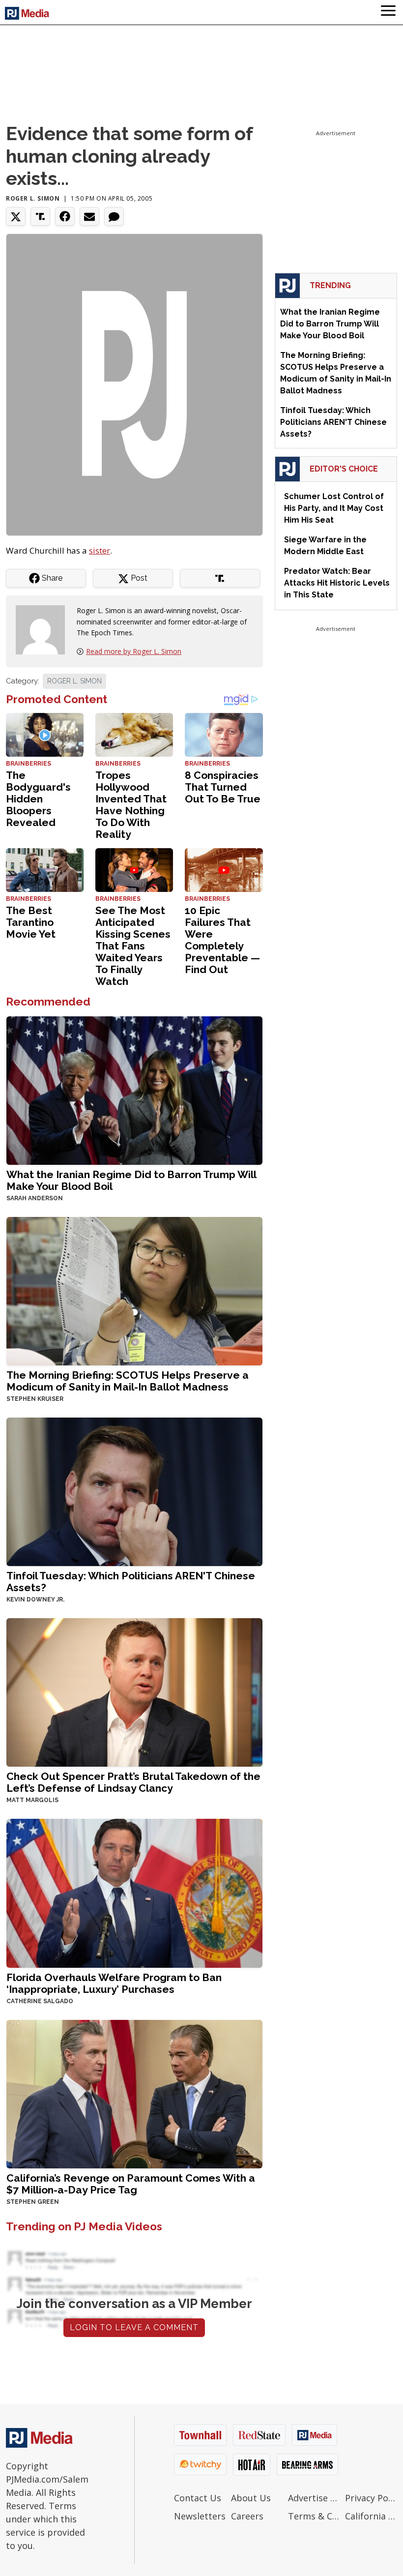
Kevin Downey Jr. (35, 1599)
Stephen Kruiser (35, 1399)
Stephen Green (33, 2202)
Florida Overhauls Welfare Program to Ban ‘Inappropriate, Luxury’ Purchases (114, 1983)
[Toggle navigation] (388, 12)
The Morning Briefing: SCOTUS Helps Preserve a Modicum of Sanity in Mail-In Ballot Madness (128, 1381)
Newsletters (200, 2516)
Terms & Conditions (314, 2516)
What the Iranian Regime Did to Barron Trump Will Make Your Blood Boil (131, 1180)
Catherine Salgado (40, 2001)
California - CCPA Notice (371, 2516)
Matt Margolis (32, 1800)
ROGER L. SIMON (74, 681)
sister (100, 550)
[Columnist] (44, 629)
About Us (251, 2498)
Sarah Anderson (35, 1198)
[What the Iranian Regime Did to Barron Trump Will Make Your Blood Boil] (134, 1090)
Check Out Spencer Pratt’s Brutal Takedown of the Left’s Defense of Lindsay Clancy (133, 1782)
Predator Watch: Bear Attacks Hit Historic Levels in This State (337, 583)
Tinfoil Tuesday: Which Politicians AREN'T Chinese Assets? (131, 1582)
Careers (247, 2516)
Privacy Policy (371, 2498)
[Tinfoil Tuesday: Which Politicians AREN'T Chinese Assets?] (134, 1491)
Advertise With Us (314, 2498)
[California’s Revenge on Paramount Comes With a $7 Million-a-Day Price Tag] (134, 2093)
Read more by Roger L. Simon (134, 651)
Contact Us (198, 2498)
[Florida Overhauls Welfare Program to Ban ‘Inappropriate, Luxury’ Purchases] (134, 1892)
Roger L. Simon (33, 198)
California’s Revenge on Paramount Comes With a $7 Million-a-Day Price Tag (131, 2184)
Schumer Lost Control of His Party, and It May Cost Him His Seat (334, 508)
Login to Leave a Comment (134, 2327)
